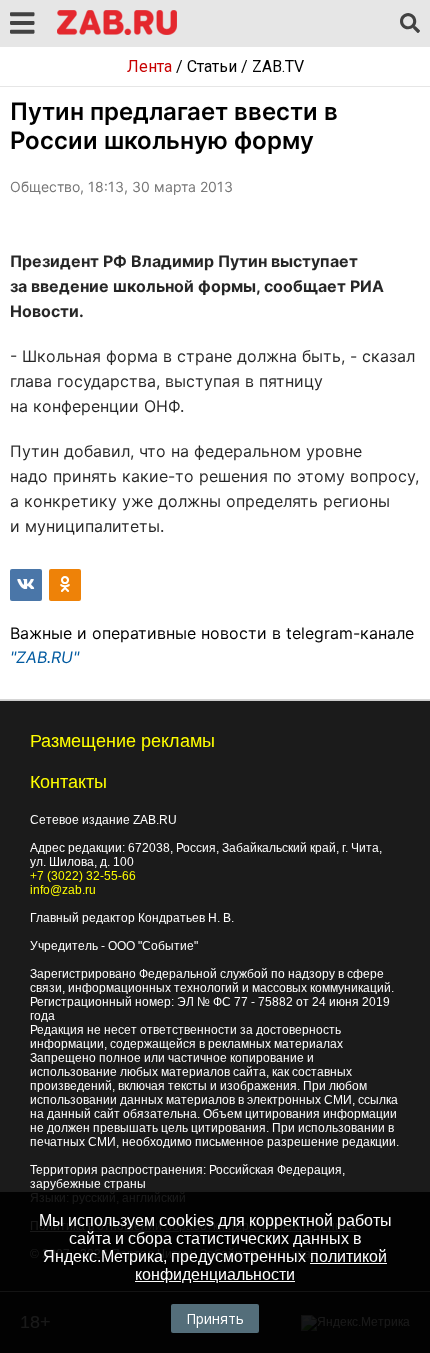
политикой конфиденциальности (261, 1265)
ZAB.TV (278, 66)
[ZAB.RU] (117, 31)
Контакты (68, 782)
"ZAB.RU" (44, 657)
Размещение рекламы (122, 741)
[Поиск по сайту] (410, 24)
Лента (149, 66)
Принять (215, 1318)
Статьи (212, 66)
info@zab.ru (63, 890)
